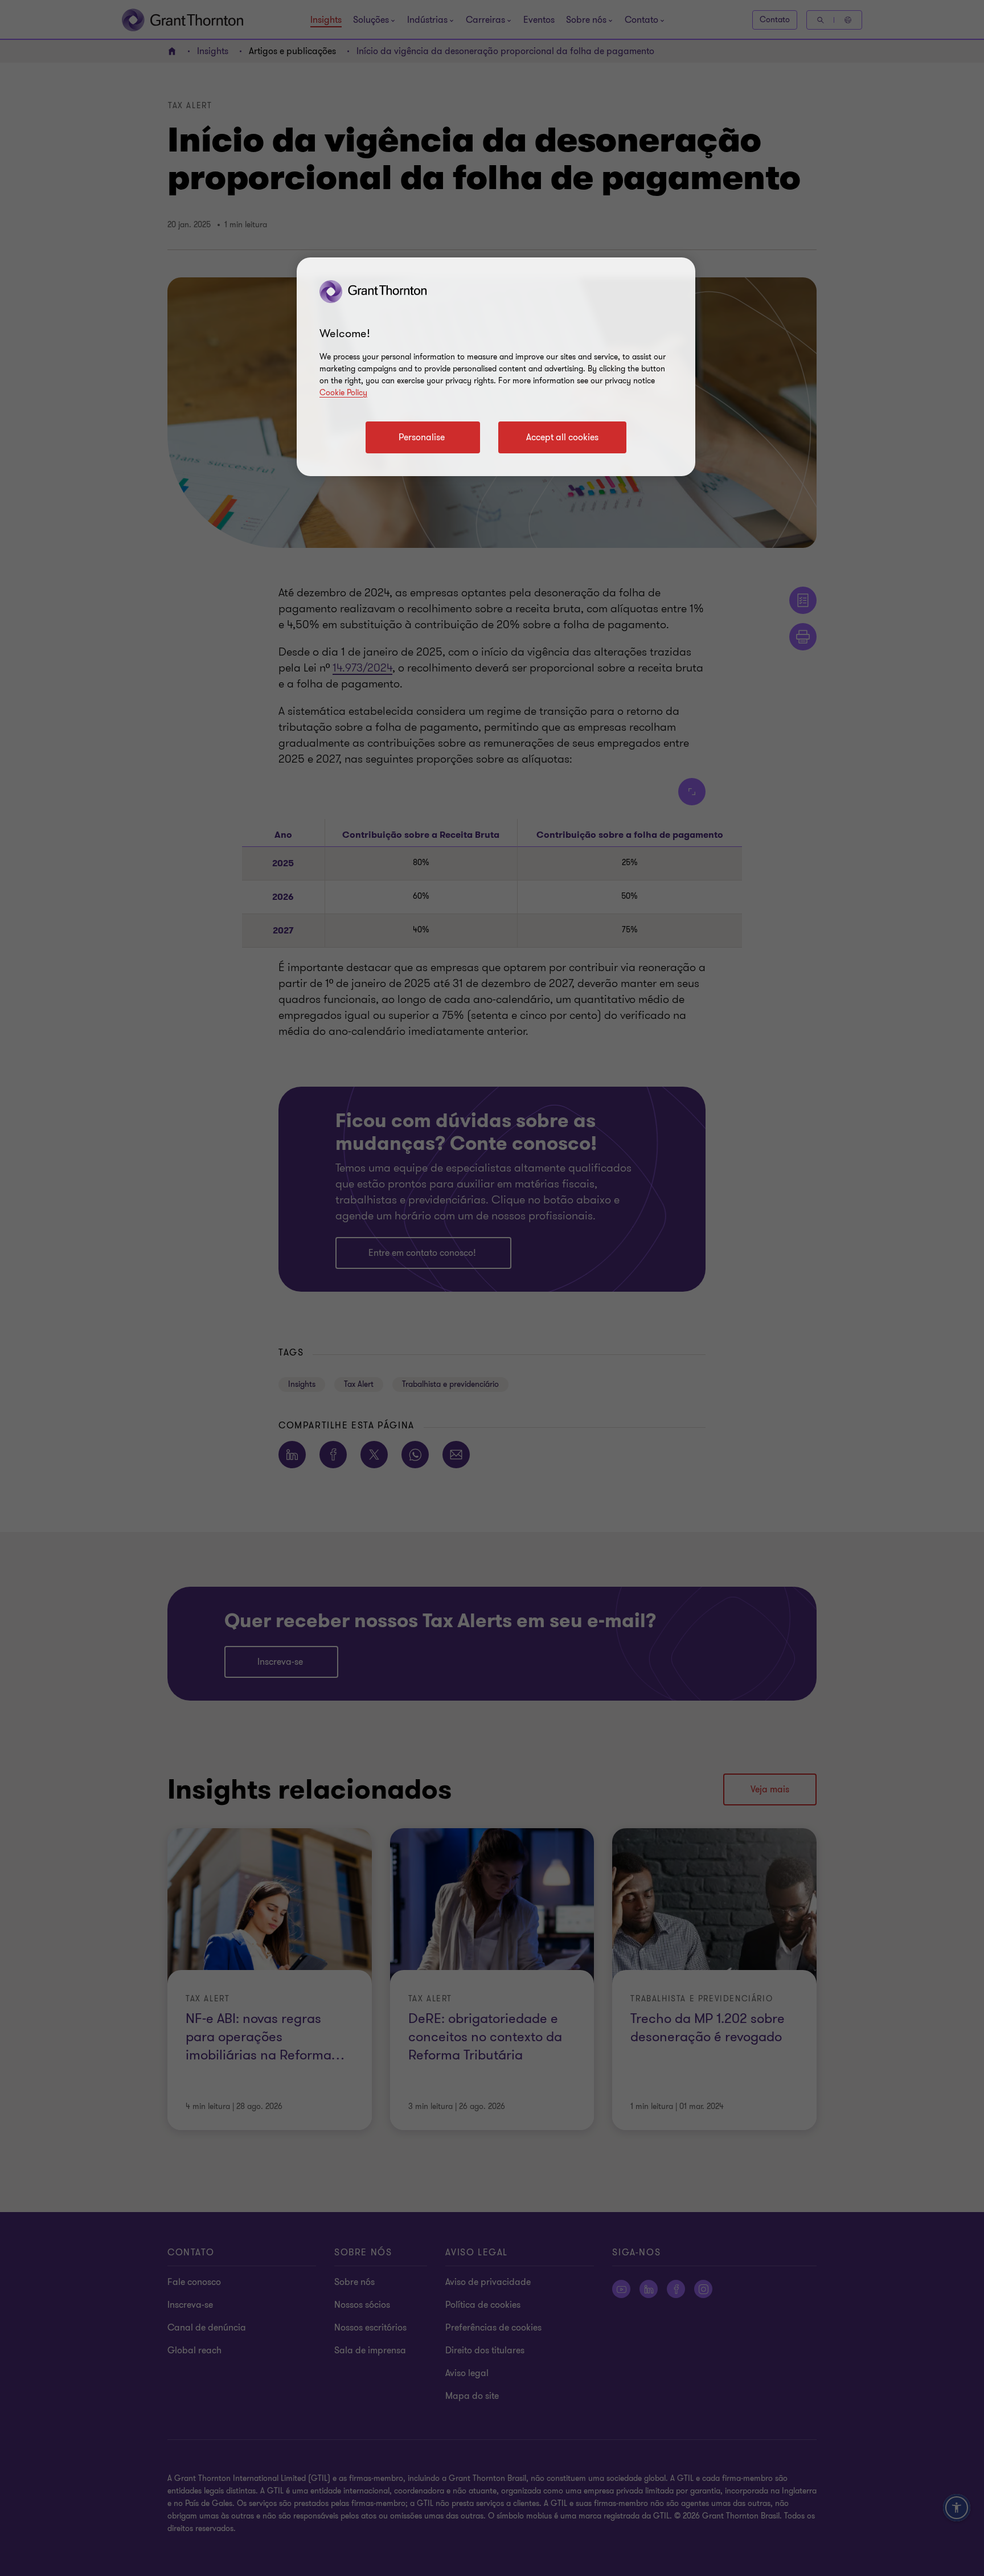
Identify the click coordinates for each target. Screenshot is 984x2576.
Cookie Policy (343, 393)
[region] (496, 367)
